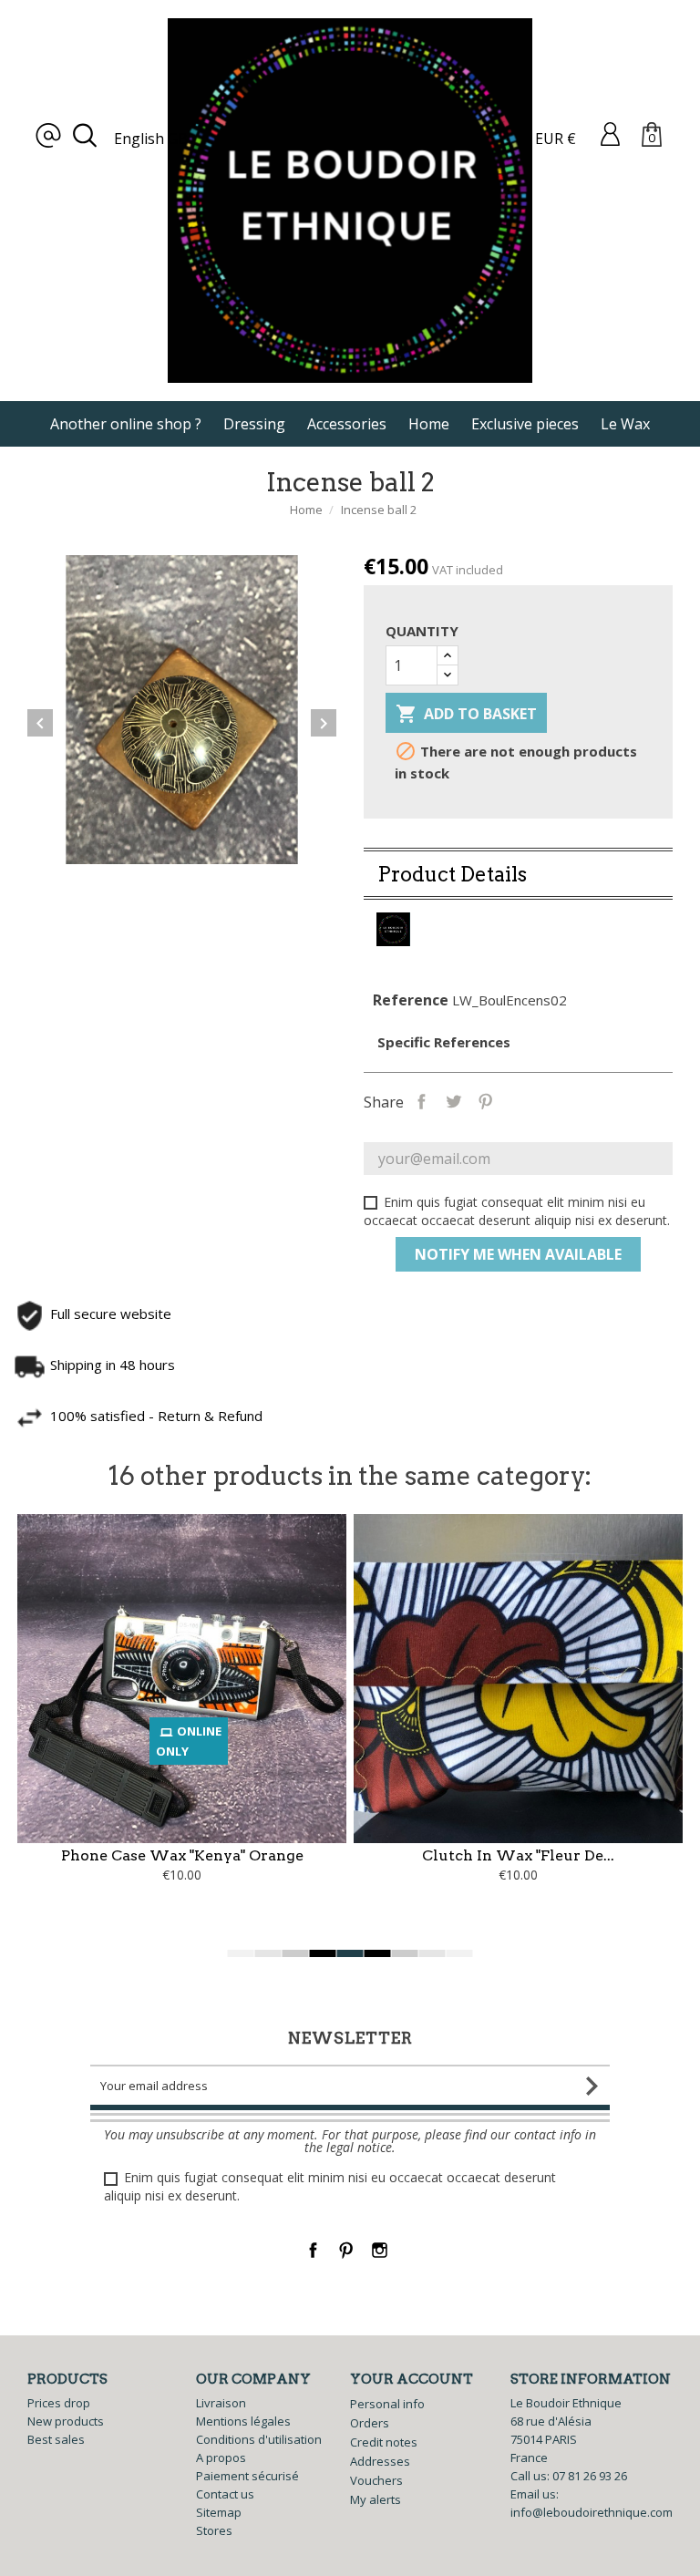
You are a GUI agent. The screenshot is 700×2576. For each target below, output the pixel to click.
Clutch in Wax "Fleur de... (518, 1855)
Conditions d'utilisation (259, 2439)
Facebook (313, 2250)
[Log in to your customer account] (610, 133)
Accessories (347, 424)
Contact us (225, 2494)
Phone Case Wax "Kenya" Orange (182, 1855)
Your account (412, 2379)
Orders (370, 2423)
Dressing (254, 424)
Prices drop (59, 2403)
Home (429, 424)
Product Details (452, 874)
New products (66, 2421)
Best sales (56, 2439)
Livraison (221, 2403)
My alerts (376, 2499)
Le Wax (625, 424)
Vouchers (376, 2480)
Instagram (380, 2250)
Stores (214, 2530)
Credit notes (384, 2442)
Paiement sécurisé (247, 2476)
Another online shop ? (126, 424)
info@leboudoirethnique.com (592, 2512)
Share (422, 1100)
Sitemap (219, 2512)
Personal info (387, 2404)
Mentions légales (243, 2421)
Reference (411, 1000)
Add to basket (466, 714)
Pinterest (485, 1100)
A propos (221, 2458)
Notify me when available (518, 1254)
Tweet (453, 1100)
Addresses (380, 2461)
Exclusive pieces (525, 424)
